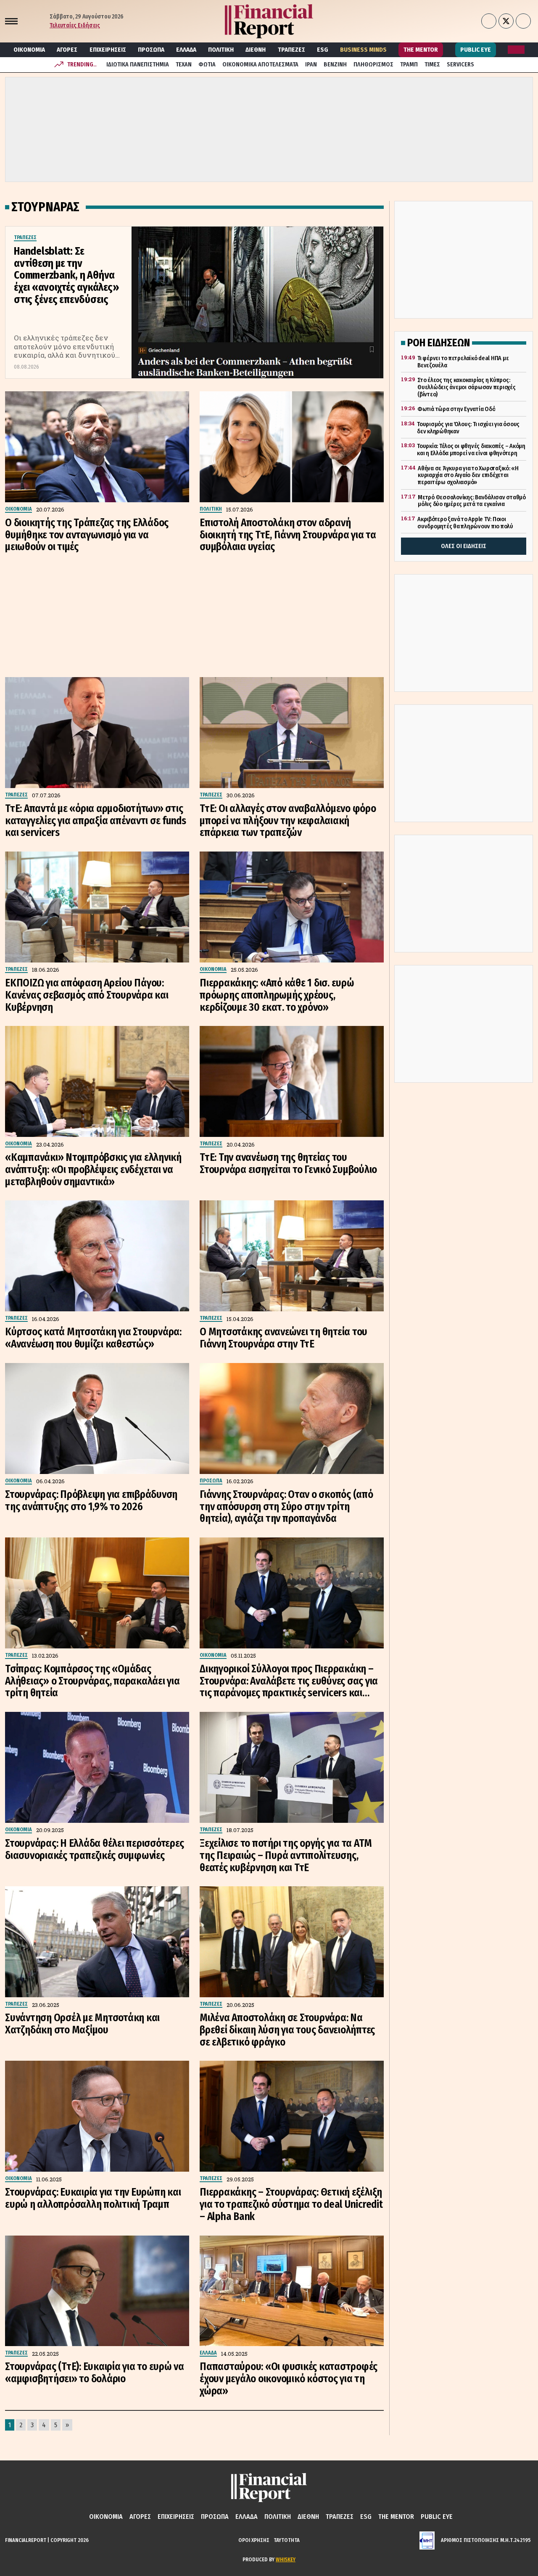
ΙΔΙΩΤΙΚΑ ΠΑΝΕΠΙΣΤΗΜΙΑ (138, 65)
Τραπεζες (291, 50)
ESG (323, 50)
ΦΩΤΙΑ (207, 65)
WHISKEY (286, 2559)
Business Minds (363, 50)
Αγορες (67, 50)
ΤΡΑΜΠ (409, 65)
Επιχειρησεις (108, 50)
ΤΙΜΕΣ (432, 65)
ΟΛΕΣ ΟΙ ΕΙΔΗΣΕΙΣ (464, 546)
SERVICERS (460, 65)
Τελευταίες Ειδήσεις (75, 25)
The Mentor (421, 50)
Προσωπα (151, 50)
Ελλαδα (186, 50)
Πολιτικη (221, 50)
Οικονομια (29, 50)
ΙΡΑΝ (311, 65)
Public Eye (476, 50)
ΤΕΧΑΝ (184, 65)
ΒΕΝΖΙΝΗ (335, 65)
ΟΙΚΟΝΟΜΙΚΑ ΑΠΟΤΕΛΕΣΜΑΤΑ (260, 65)
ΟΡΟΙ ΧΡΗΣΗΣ (254, 2540)
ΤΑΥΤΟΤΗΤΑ (287, 2540)
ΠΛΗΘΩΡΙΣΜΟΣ (373, 65)
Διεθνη (256, 50)
